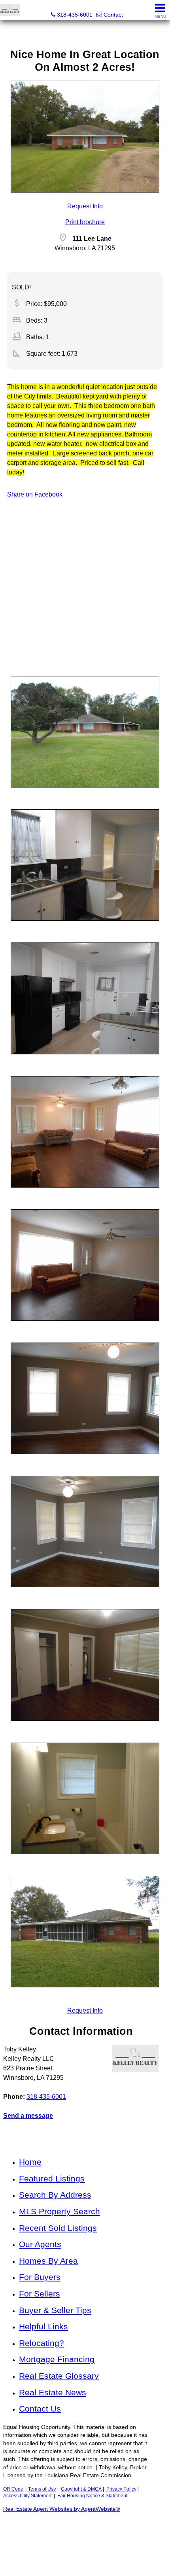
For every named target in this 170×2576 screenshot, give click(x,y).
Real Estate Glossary (59, 2376)
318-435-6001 (46, 2097)
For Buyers (40, 2277)
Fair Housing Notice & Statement (92, 2496)
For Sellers (40, 2294)
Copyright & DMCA (81, 2489)
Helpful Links (43, 2326)
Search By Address (55, 2195)
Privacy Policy (121, 2489)
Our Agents (40, 2244)
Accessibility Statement (28, 2496)
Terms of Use (42, 2489)
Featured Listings (52, 2178)
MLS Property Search (59, 2211)
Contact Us (40, 2409)
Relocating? (42, 2343)
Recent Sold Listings (58, 2228)
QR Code (13, 2489)
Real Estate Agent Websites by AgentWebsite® (61, 2509)
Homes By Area (48, 2261)
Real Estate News (53, 2392)
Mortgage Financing (57, 2359)
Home (30, 2162)
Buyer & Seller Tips (55, 2310)
